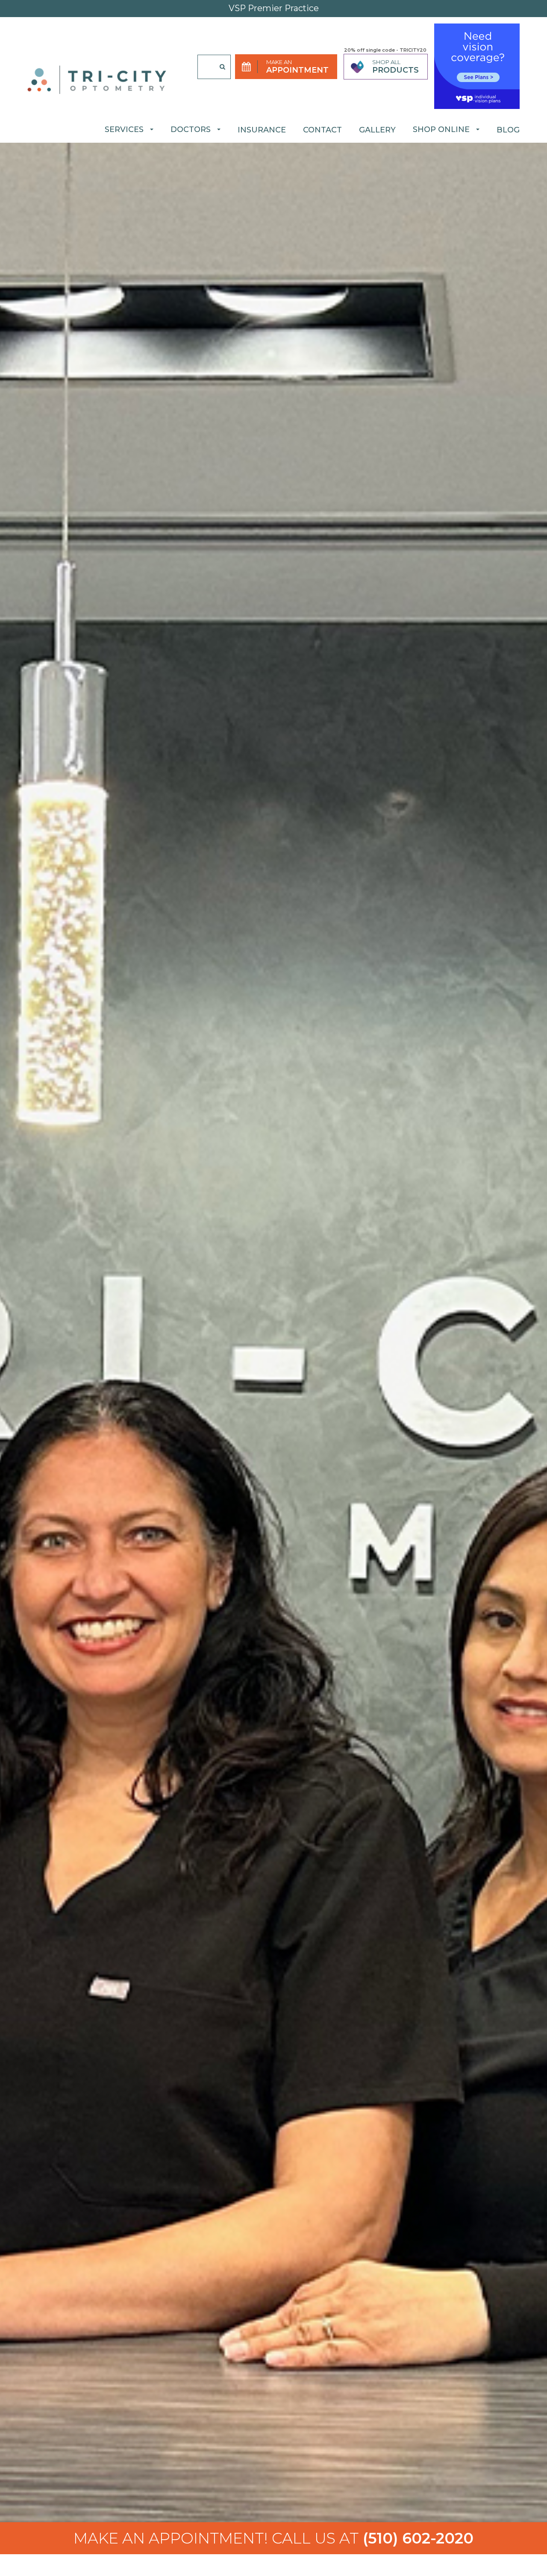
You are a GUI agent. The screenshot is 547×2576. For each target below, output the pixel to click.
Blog (508, 130)
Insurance (262, 130)
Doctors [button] (191, 129)
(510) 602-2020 (273, 2538)
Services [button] (124, 129)
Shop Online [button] (441, 129)
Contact (322, 130)
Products (396, 70)
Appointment (297, 70)
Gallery (377, 130)
